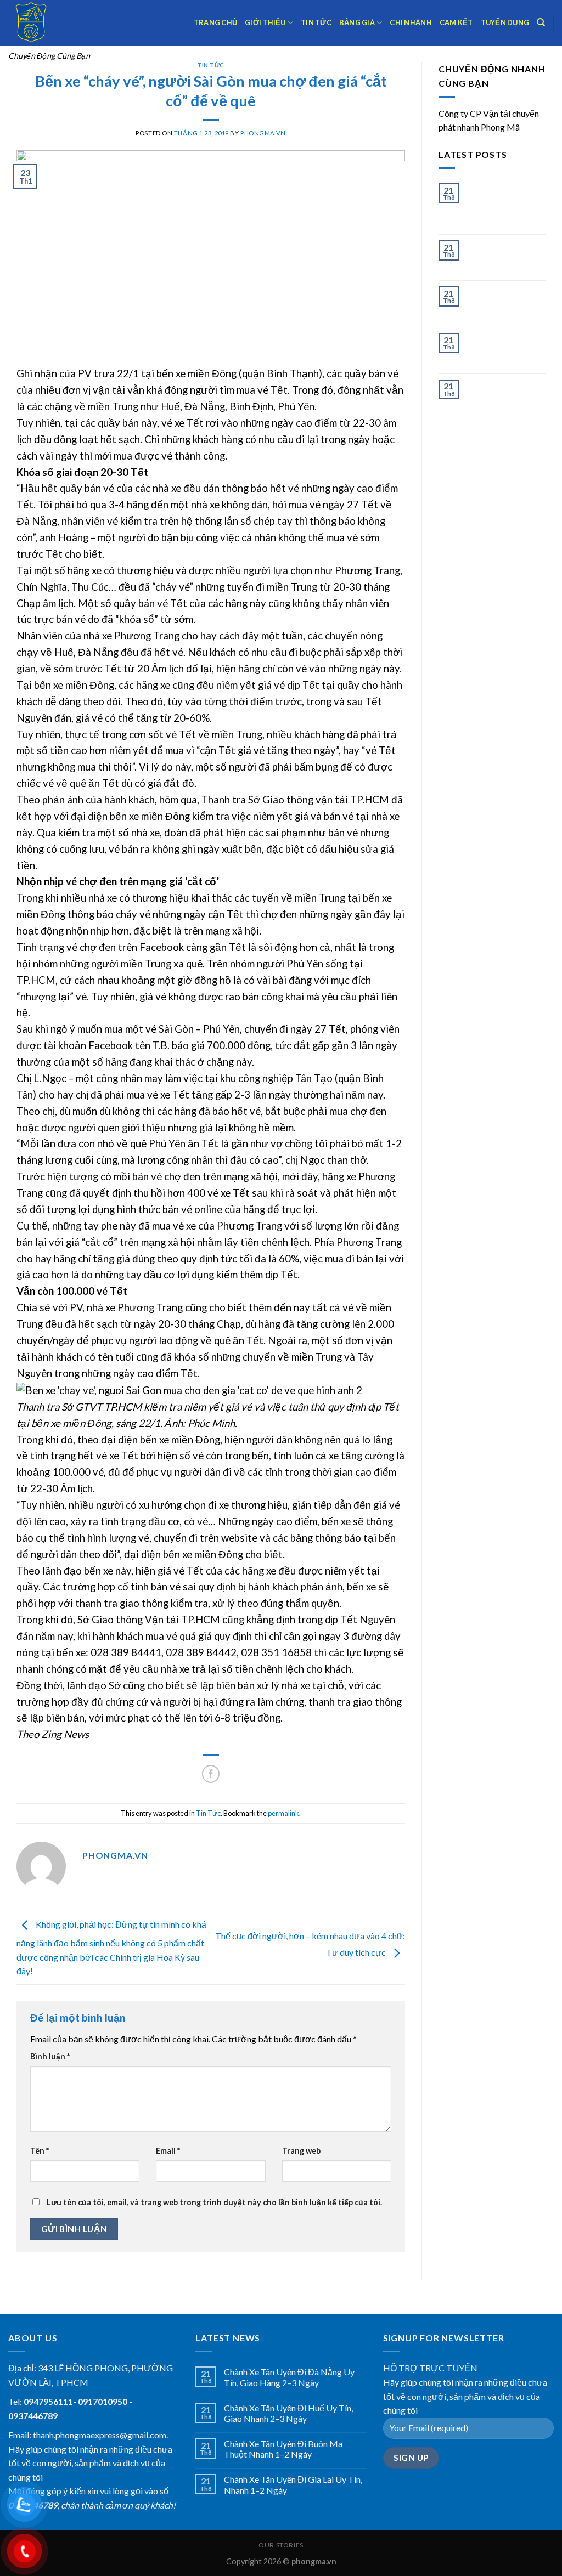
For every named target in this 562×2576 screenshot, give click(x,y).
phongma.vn (263, 133)
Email (168, 2151)
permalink (283, 1813)
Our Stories (281, 2545)
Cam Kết (456, 22)
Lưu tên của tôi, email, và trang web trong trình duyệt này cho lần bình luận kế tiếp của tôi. (214, 2202)
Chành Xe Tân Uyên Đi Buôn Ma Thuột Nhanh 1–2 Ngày (503, 302)
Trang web (301, 2151)
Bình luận (50, 2056)
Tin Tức (316, 22)
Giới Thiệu (265, 22)
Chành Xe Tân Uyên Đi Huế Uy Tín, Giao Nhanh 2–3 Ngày (505, 256)
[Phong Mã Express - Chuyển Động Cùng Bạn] (63, 23)
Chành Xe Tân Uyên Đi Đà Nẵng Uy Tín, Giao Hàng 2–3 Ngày (504, 204)
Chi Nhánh (411, 22)
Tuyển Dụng (505, 22)
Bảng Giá (357, 22)
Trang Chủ (215, 22)
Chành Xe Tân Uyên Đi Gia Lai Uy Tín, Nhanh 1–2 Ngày (503, 349)
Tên (40, 2151)
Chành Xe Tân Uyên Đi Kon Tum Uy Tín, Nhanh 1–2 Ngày (504, 395)
